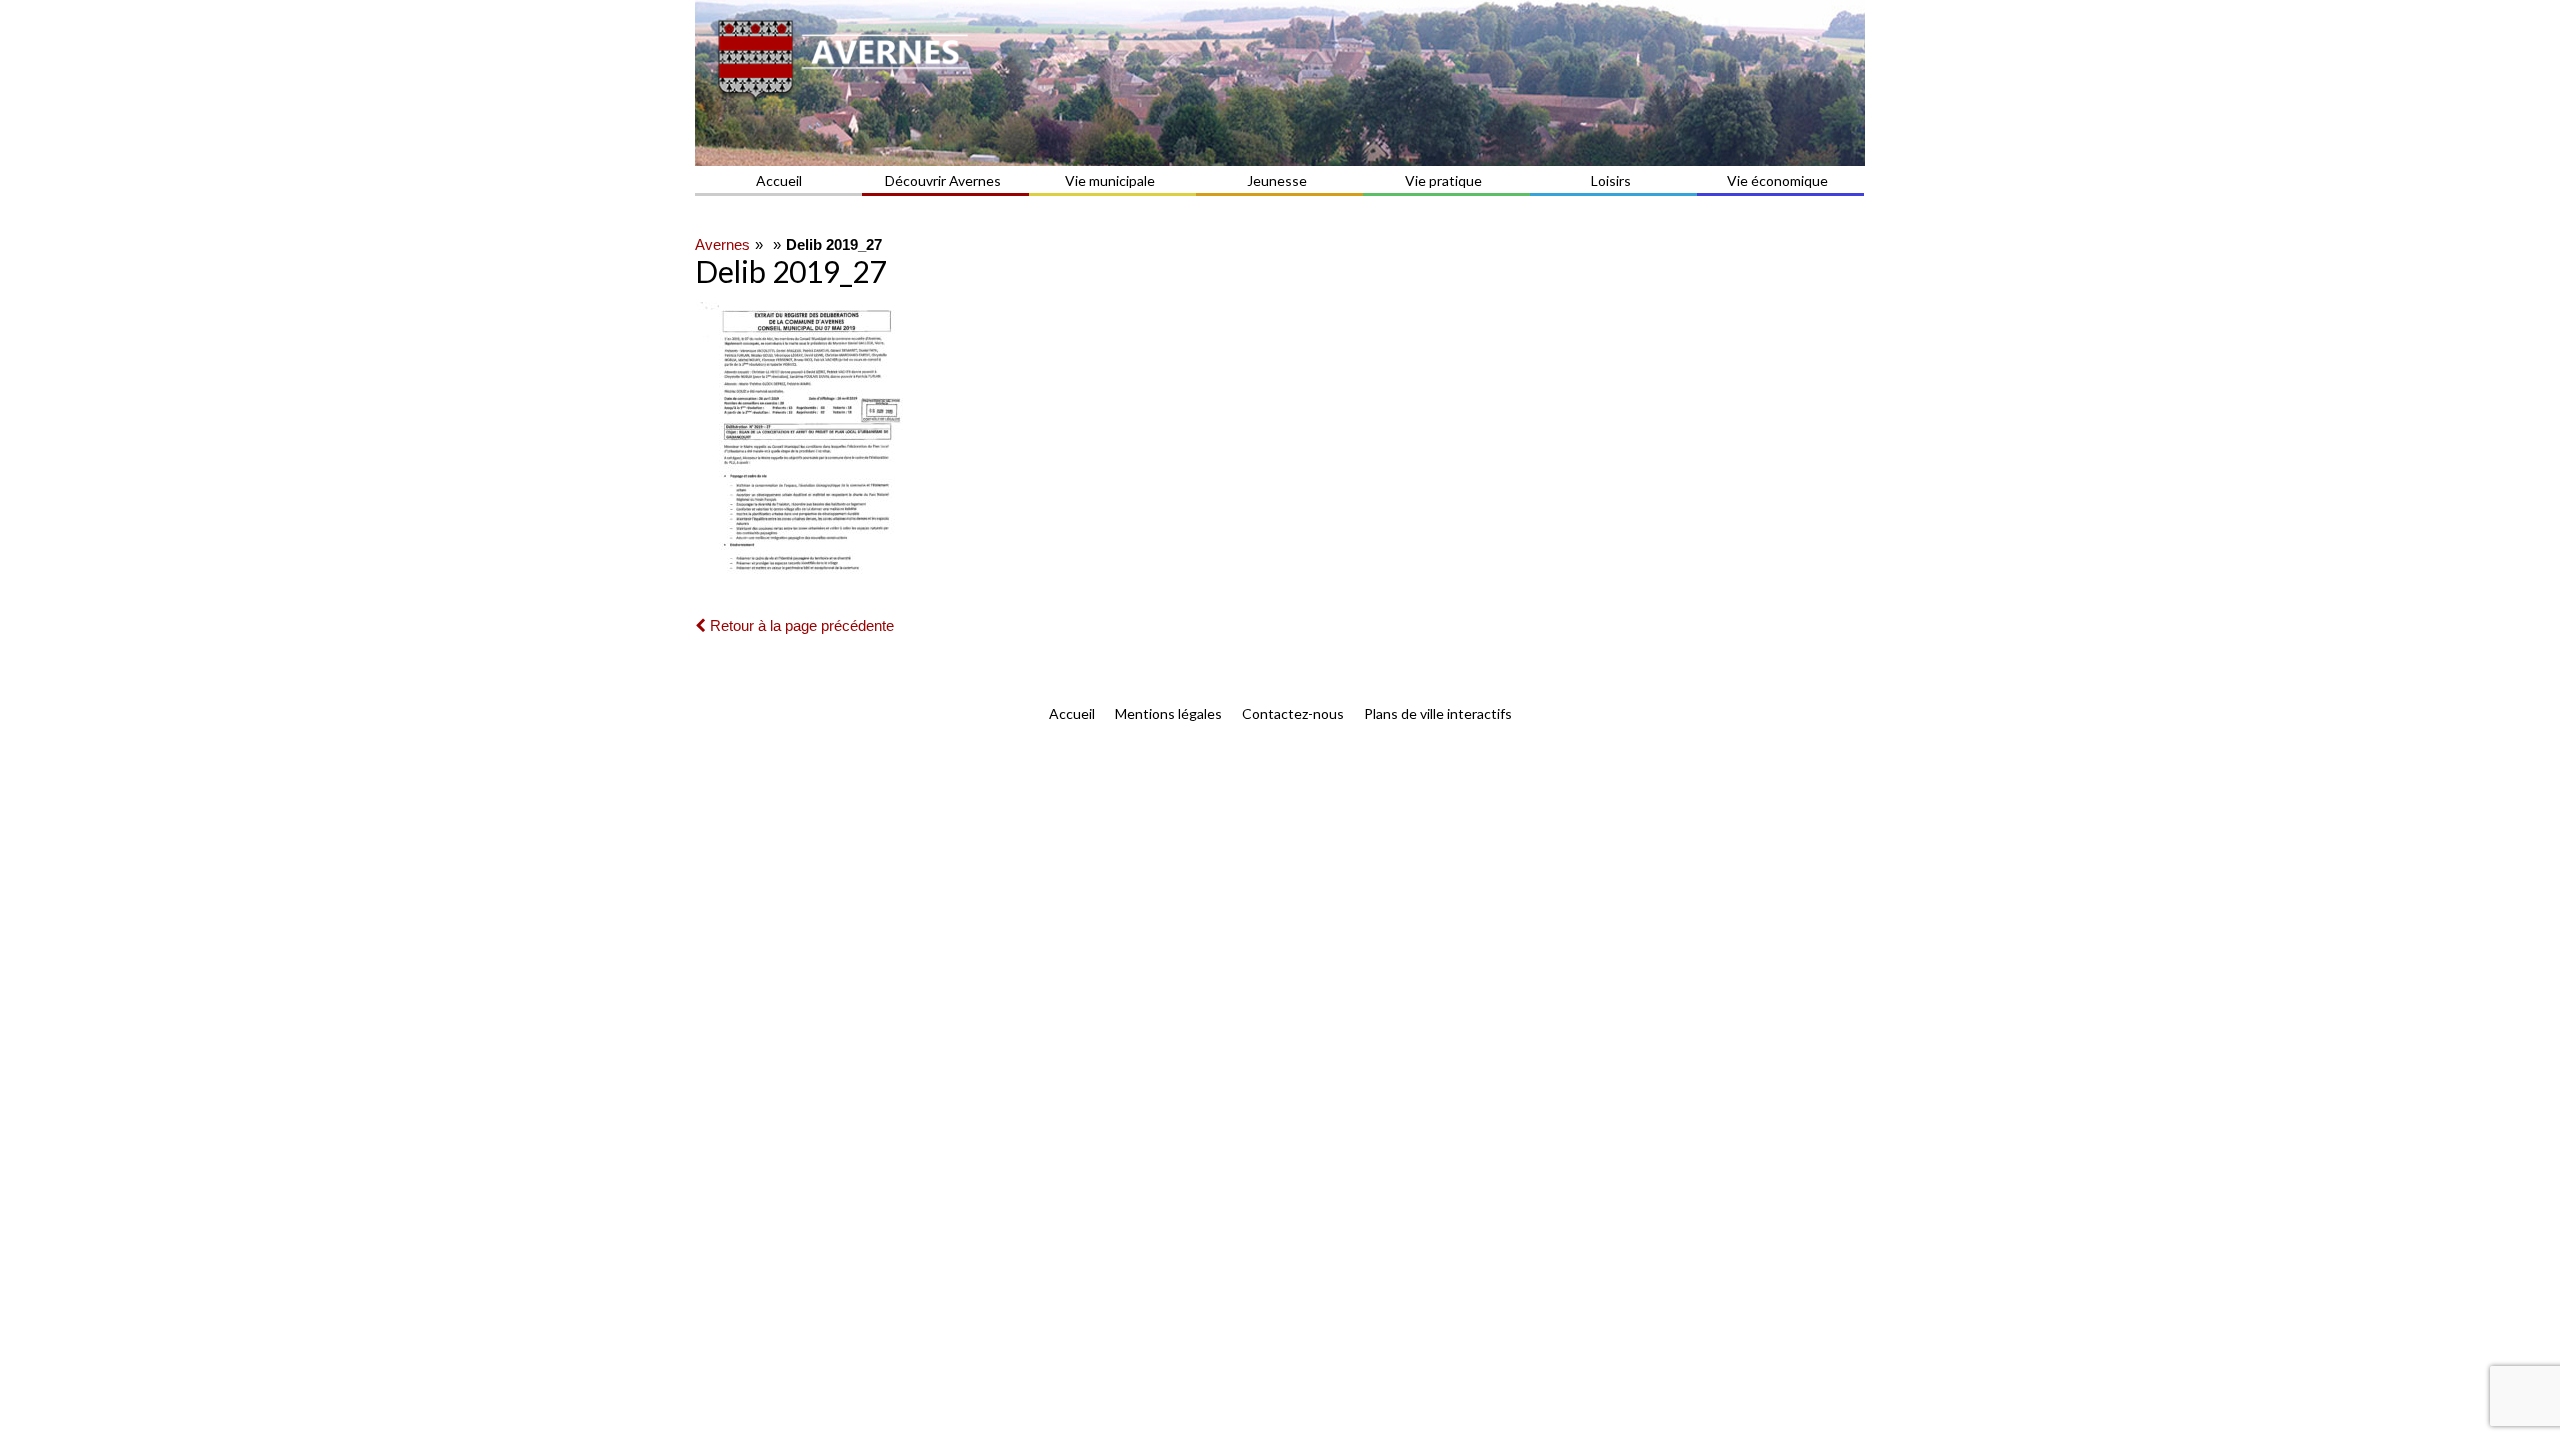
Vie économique (1777, 180)
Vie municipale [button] (1110, 180)
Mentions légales (1168, 713)
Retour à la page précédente (800, 625)
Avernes (722, 244)
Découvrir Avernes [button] (943, 180)
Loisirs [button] (1611, 180)
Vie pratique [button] (1443, 180)
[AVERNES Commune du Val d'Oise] (1280, 83)
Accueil (779, 180)
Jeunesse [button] (1277, 180)
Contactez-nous (1293, 713)
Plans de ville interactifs (1438, 713)
